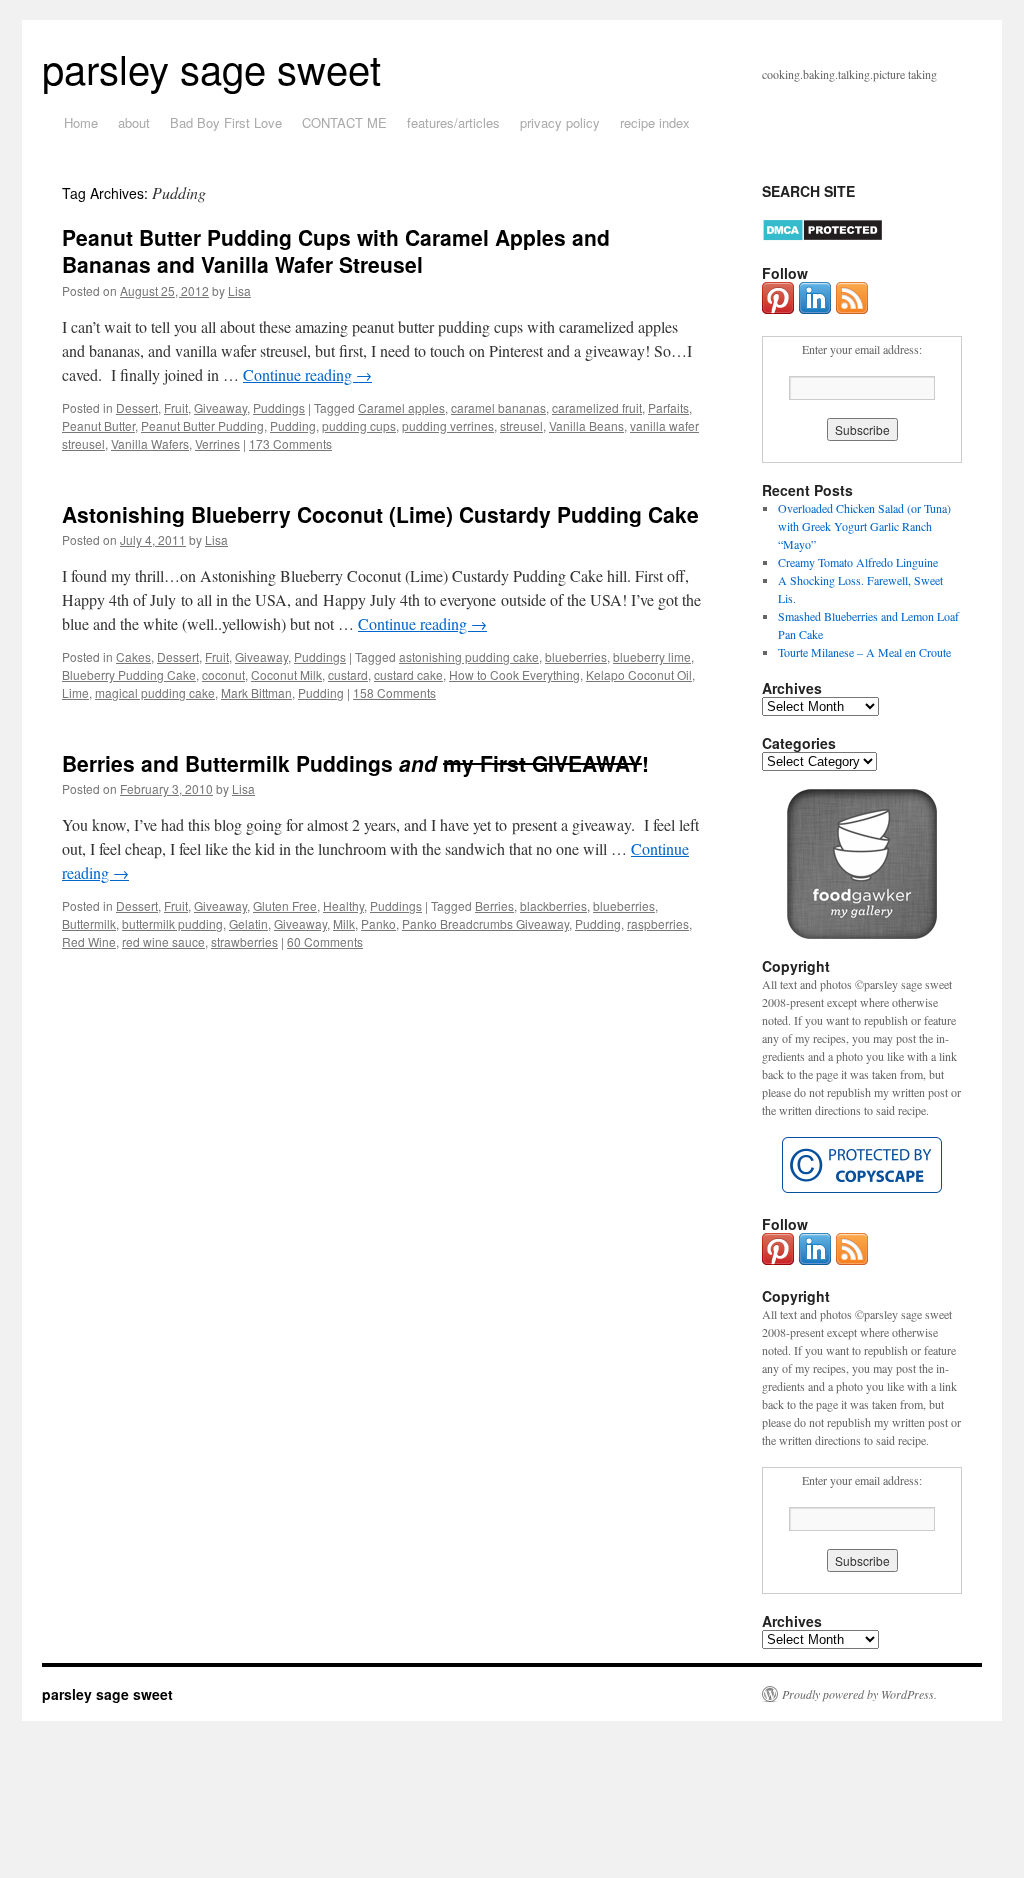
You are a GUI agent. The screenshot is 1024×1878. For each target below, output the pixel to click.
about (134, 122)
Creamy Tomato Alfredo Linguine (858, 562)
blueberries (576, 656)
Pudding (293, 425)
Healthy (343, 905)
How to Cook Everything (514, 674)
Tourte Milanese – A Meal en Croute (864, 652)
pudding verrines (448, 425)
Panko (378, 923)
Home (81, 122)
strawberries (244, 941)
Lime (75, 692)
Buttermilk (89, 923)
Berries (494, 905)
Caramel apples (401, 407)
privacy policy (560, 122)
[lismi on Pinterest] (778, 309)
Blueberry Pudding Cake (129, 674)
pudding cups (359, 425)
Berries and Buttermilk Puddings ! (355, 763)
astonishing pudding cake (469, 656)
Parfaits (668, 407)
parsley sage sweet (211, 67)
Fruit (176, 407)
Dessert (137, 407)
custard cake (408, 674)
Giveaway (220, 407)
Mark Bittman (256, 692)
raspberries (658, 923)
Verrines (217, 443)
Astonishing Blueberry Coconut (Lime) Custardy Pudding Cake (380, 514)
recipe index (655, 122)
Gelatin (248, 923)
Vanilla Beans (586, 425)
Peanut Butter (98, 425)
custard (348, 674)
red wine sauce (163, 941)
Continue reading (307, 374)
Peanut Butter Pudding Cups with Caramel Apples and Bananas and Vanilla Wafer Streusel (336, 250)
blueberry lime (652, 656)
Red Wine (89, 941)
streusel (521, 425)
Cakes (133, 656)
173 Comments (290, 443)
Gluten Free (285, 905)
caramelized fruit (597, 407)
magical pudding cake (155, 692)
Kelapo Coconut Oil (639, 674)
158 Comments (394, 692)
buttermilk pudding (172, 923)
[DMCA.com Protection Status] (822, 237)
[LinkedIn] (815, 309)
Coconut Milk (286, 674)
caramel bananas (498, 407)
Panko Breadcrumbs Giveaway (485, 923)
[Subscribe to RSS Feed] (852, 309)
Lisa (239, 290)
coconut (223, 674)
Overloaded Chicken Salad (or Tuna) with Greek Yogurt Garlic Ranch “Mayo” (864, 526)
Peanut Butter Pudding (202, 425)
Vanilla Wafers (150, 443)
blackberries (553, 905)
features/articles (453, 122)
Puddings (279, 407)
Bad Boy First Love (226, 122)
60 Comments (325, 941)
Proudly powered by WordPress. (859, 1694)
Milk (344, 923)
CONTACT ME (344, 122)
